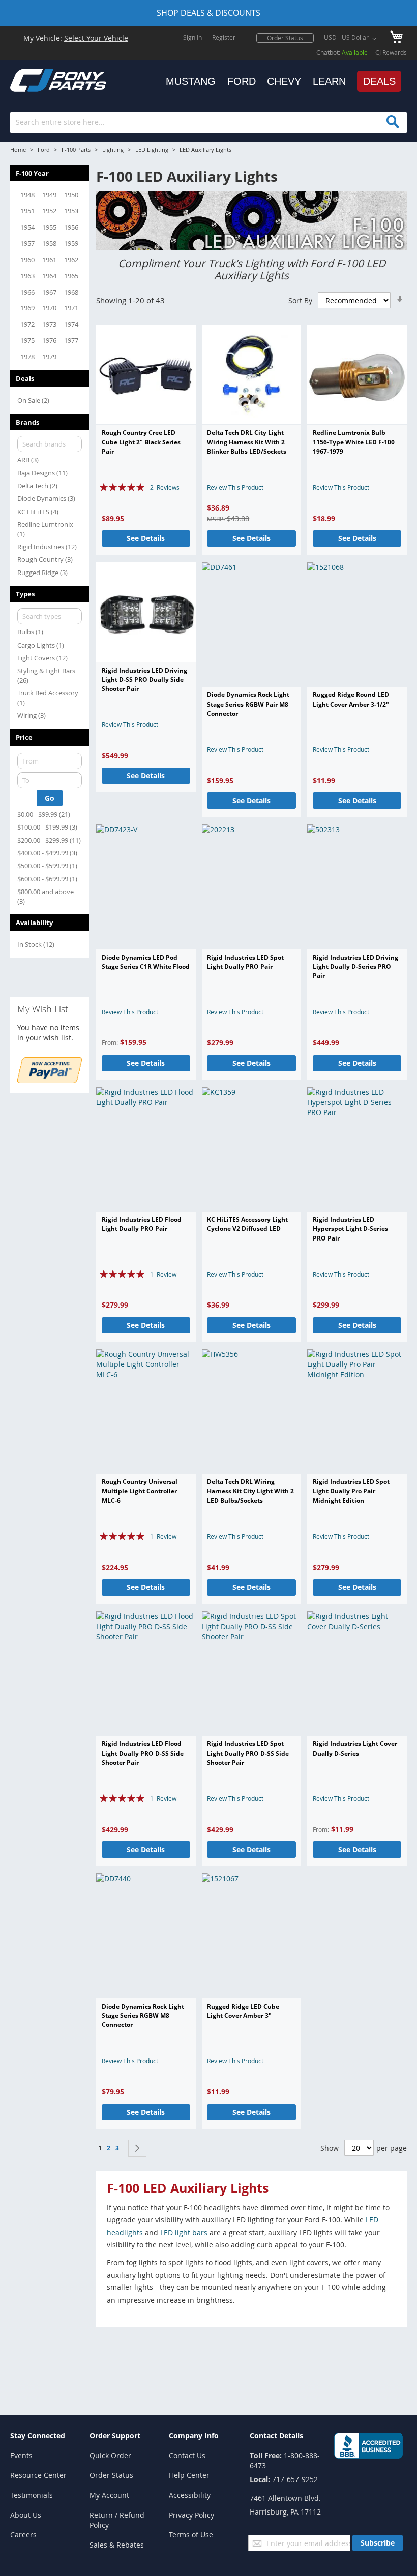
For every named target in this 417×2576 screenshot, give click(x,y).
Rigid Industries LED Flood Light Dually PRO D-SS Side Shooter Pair (143, 1753)
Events (21, 2455)
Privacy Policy (191, 2515)
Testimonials (32, 2495)
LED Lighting (152, 150)
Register (224, 37)
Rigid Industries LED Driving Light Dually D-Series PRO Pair (355, 967)
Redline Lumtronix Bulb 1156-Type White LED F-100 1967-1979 (354, 442)
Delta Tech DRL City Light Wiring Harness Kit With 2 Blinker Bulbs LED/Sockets (247, 442)
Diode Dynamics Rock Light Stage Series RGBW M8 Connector (143, 2016)
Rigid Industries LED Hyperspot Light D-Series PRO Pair (350, 1229)
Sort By (300, 300)
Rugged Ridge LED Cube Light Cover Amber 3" (243, 2011)
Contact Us (187, 2455)
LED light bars (184, 2232)
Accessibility (190, 2495)
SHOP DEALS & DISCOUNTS (208, 13)
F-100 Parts (76, 150)
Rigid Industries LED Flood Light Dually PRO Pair (142, 1224)
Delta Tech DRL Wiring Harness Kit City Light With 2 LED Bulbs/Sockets (250, 1491)
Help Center (189, 2475)
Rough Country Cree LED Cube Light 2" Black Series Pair (141, 442)
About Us (26, 2515)
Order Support (115, 2436)
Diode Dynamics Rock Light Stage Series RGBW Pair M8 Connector (248, 704)
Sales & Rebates (117, 2545)
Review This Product (235, 487)
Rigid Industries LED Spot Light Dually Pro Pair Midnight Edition (351, 1491)
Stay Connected (38, 2436)
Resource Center (38, 2475)
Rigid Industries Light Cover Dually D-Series (355, 1748)
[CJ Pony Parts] (36, 79)
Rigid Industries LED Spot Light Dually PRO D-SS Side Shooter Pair (248, 1753)
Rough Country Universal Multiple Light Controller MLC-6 (140, 1491)
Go (50, 798)
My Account (109, 2495)
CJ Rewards (391, 52)
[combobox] (208, 122)
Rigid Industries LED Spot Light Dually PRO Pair (245, 962)
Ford (44, 150)
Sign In (192, 37)
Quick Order (110, 2455)
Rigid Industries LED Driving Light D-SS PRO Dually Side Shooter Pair (144, 680)
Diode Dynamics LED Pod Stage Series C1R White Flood (146, 962)
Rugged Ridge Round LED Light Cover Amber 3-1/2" (351, 699)
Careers (23, 2535)
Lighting (113, 150)
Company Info (194, 2436)
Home (18, 150)
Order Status (285, 38)
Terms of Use (191, 2535)
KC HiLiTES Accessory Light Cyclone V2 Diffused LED (247, 1224)
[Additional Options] (50, 1080)
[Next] (137, 2148)
